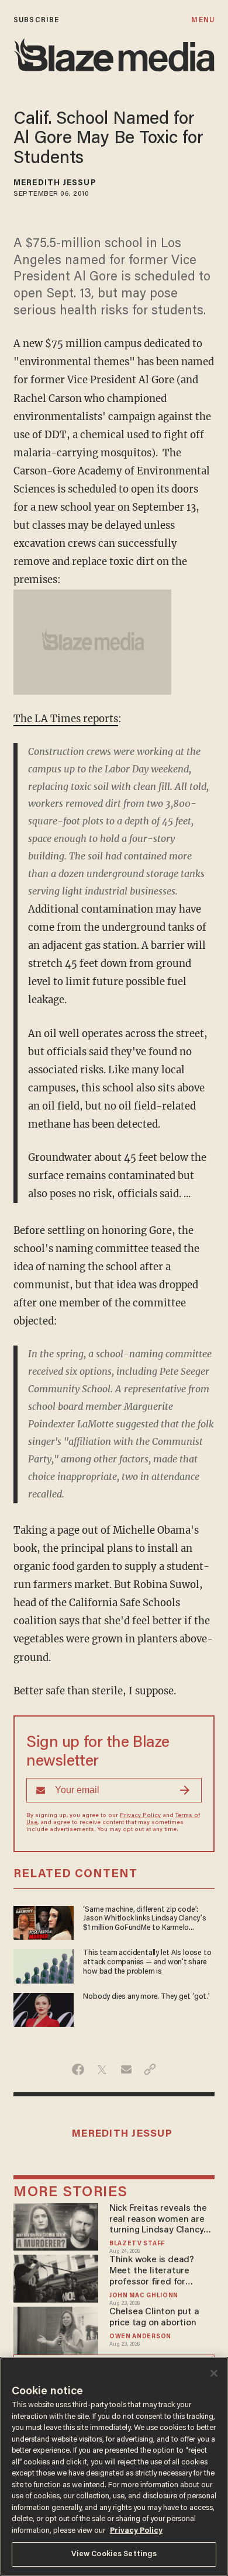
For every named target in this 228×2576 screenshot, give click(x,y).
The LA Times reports (66, 719)
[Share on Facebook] (78, 2069)
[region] (114, 2466)
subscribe (36, 20)
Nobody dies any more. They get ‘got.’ (146, 1997)
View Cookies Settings (114, 2554)
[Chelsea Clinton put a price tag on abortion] (56, 2329)
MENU (203, 20)
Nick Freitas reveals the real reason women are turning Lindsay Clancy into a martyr (158, 2220)
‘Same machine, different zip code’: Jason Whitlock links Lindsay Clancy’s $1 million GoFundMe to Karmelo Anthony (144, 1920)
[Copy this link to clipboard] (150, 2069)
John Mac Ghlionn (144, 2296)
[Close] (214, 2373)
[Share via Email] (126, 2069)
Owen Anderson (140, 2337)
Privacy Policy (140, 1816)
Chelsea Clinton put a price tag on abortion (154, 2317)
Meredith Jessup (55, 183)
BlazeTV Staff (137, 2244)
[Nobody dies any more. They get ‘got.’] (44, 2008)
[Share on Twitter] (102, 2069)
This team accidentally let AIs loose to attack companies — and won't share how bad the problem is (147, 1963)
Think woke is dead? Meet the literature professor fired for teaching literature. (152, 2271)
